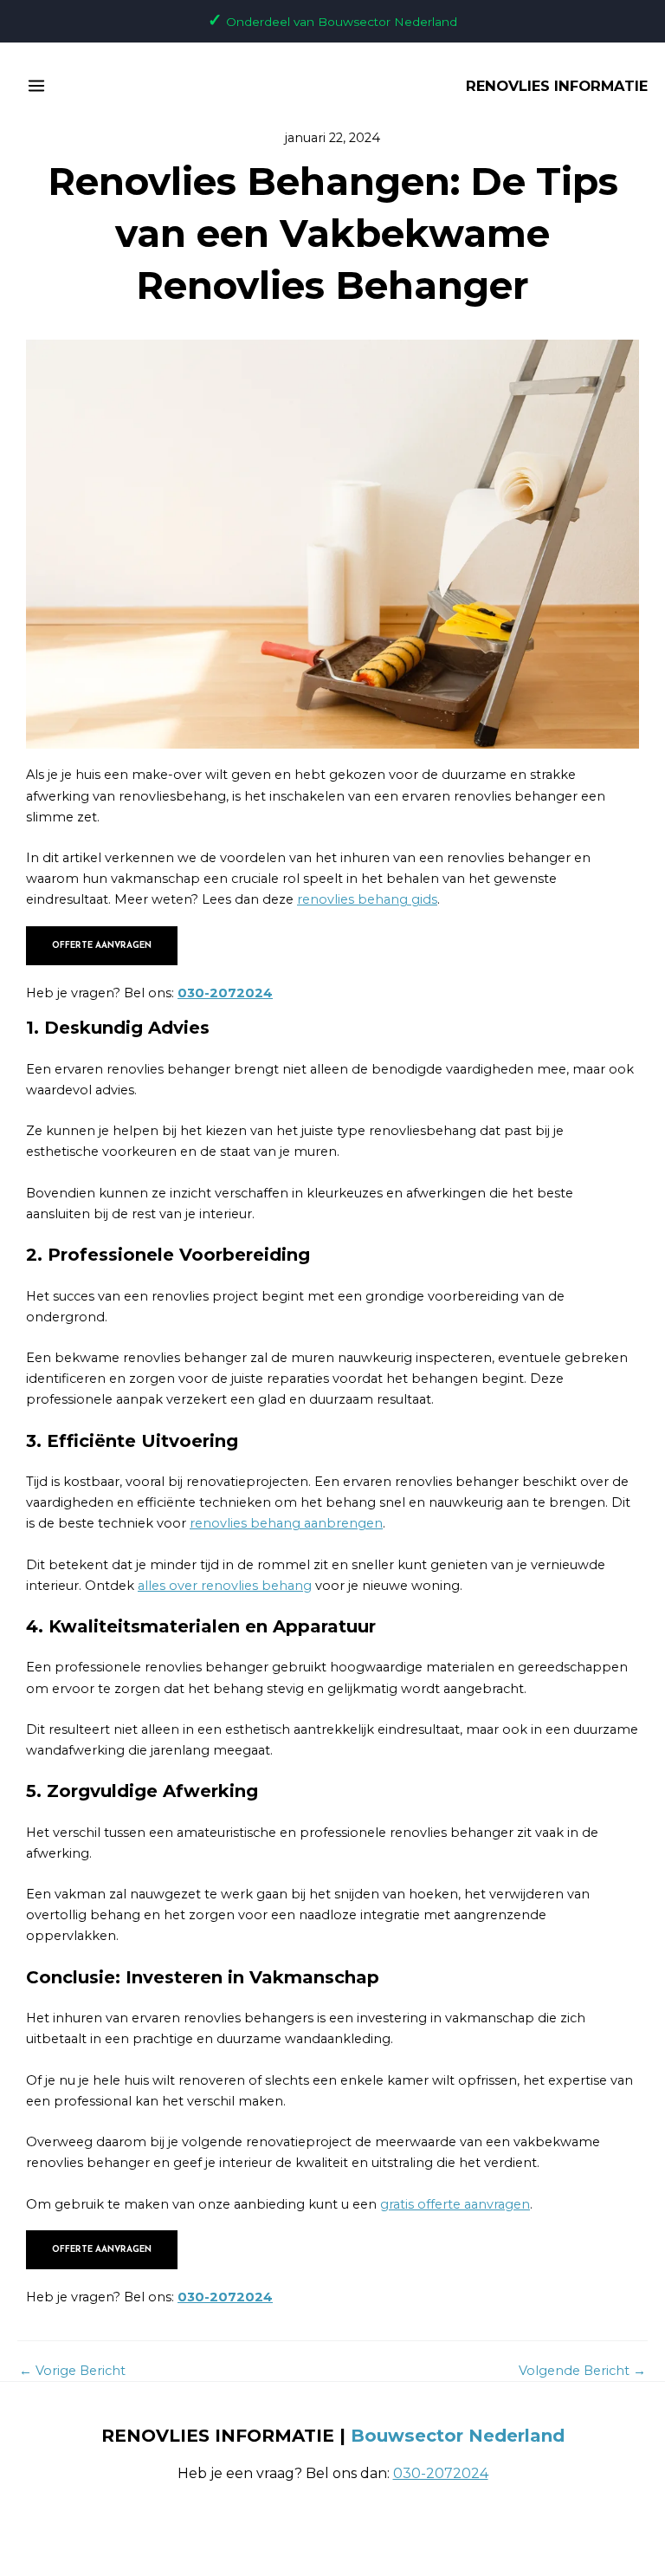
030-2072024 (225, 993)
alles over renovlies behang (225, 1586)
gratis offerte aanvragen (455, 2204)
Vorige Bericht (72, 2371)
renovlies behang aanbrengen (286, 1523)
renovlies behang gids (367, 899)
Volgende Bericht (582, 2371)
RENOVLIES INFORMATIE (557, 86)
